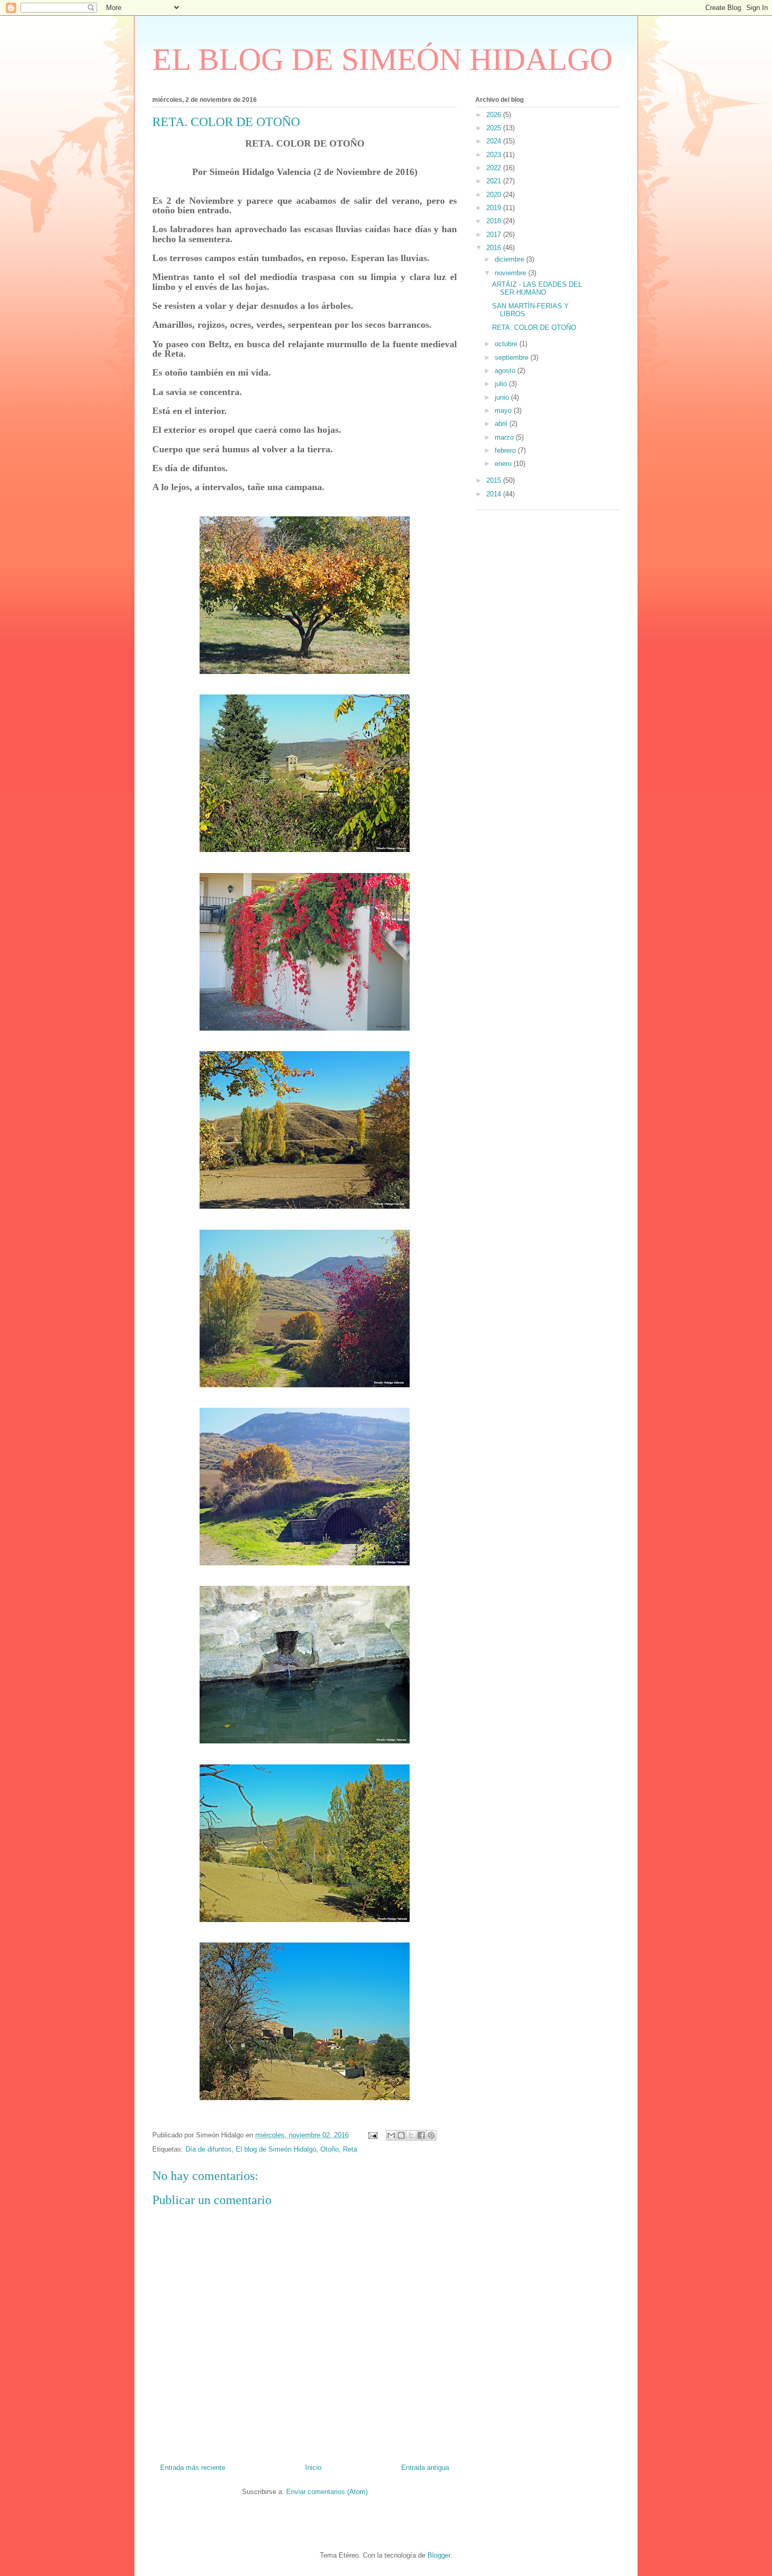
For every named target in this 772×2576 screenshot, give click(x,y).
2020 (495, 195)
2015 (495, 480)
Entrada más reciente (193, 2468)
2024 (495, 141)
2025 (495, 128)
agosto (506, 371)
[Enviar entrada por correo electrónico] (372, 2135)
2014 (495, 494)
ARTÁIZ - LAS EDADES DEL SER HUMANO (537, 289)
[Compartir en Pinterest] (431, 2135)
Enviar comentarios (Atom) (327, 2492)
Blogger (439, 2555)
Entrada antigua (425, 2468)
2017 (495, 235)
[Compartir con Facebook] (421, 2135)
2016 (495, 248)
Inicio (313, 2468)
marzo (505, 437)
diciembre (510, 259)
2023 (495, 155)
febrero (506, 450)
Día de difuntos (208, 2149)
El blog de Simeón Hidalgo (276, 2149)
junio (503, 397)
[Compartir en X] (411, 2135)
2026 (495, 115)
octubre (507, 344)
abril (502, 424)
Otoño (330, 2149)
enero (504, 464)
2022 (495, 168)
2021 (495, 181)
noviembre (512, 273)
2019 (495, 208)
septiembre (513, 357)
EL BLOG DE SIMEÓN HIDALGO (382, 59)
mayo (504, 411)
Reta (350, 2149)
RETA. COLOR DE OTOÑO (534, 328)
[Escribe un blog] (401, 2135)
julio (502, 384)
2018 (495, 221)
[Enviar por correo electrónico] (391, 2135)
